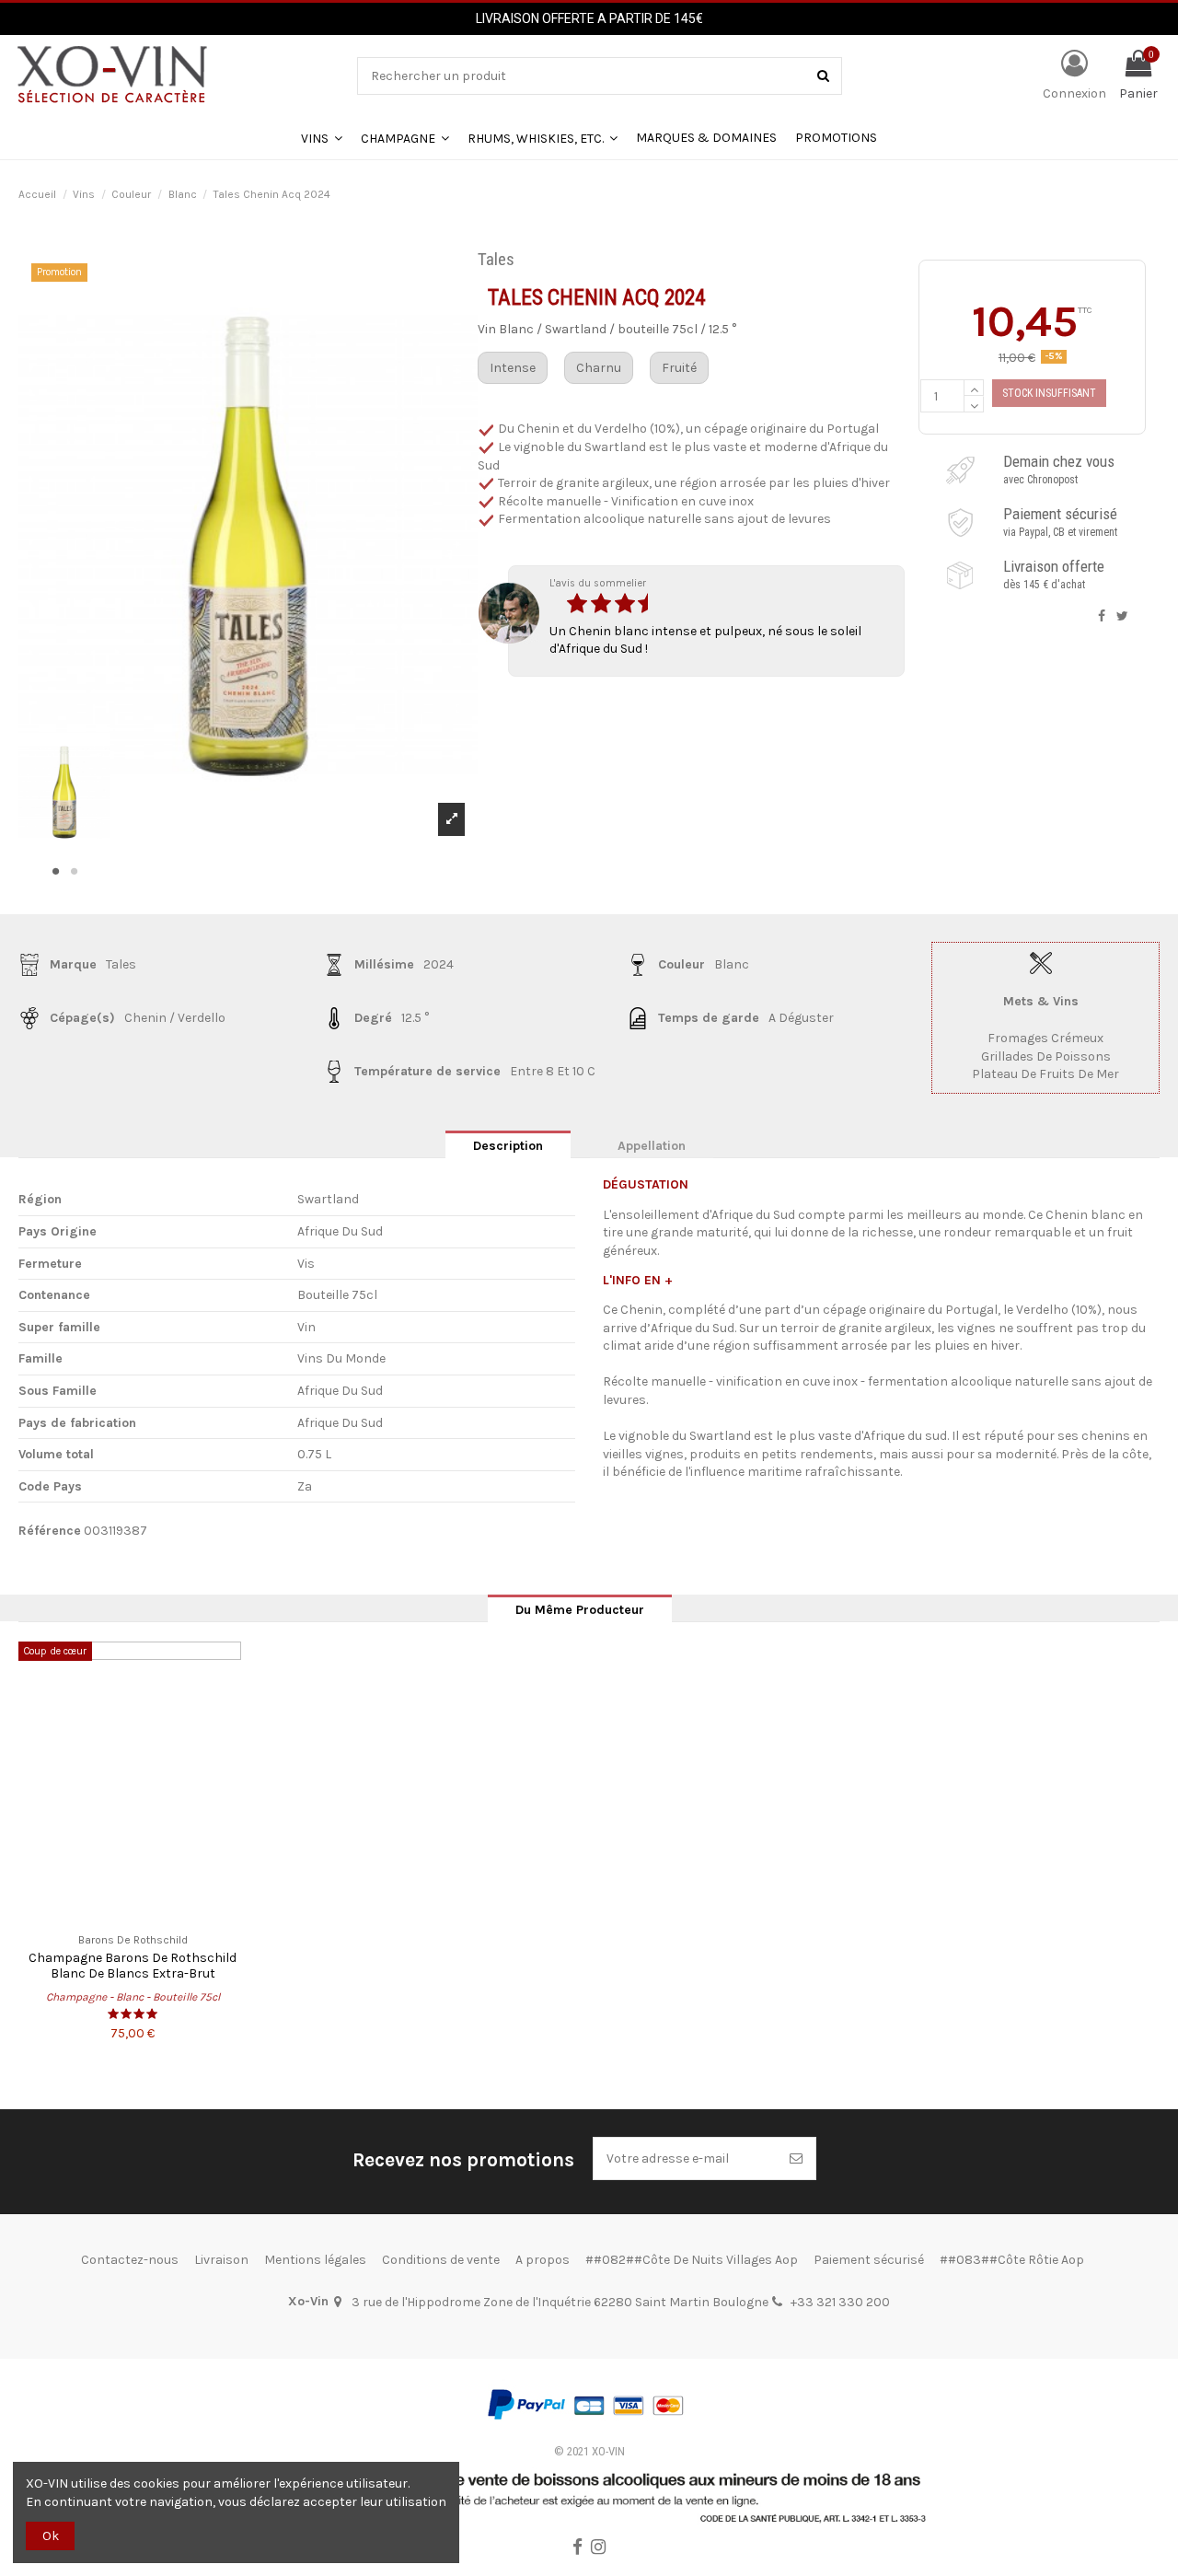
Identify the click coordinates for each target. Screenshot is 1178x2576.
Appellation (652, 1146)
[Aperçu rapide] (133, 1916)
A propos (543, 2260)
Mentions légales (315, 2260)
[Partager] (1102, 616)
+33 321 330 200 (840, 2302)
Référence (50, 1531)
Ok (51, 2536)
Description (508, 1146)
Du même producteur (580, 1610)
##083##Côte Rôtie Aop (1012, 2260)
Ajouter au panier (1049, 393)
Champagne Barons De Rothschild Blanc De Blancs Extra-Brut (133, 1966)
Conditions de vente (441, 2260)
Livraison (221, 2260)
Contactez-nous (130, 2260)
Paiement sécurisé (869, 2260)
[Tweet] (1122, 616)
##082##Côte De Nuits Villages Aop (692, 2260)
